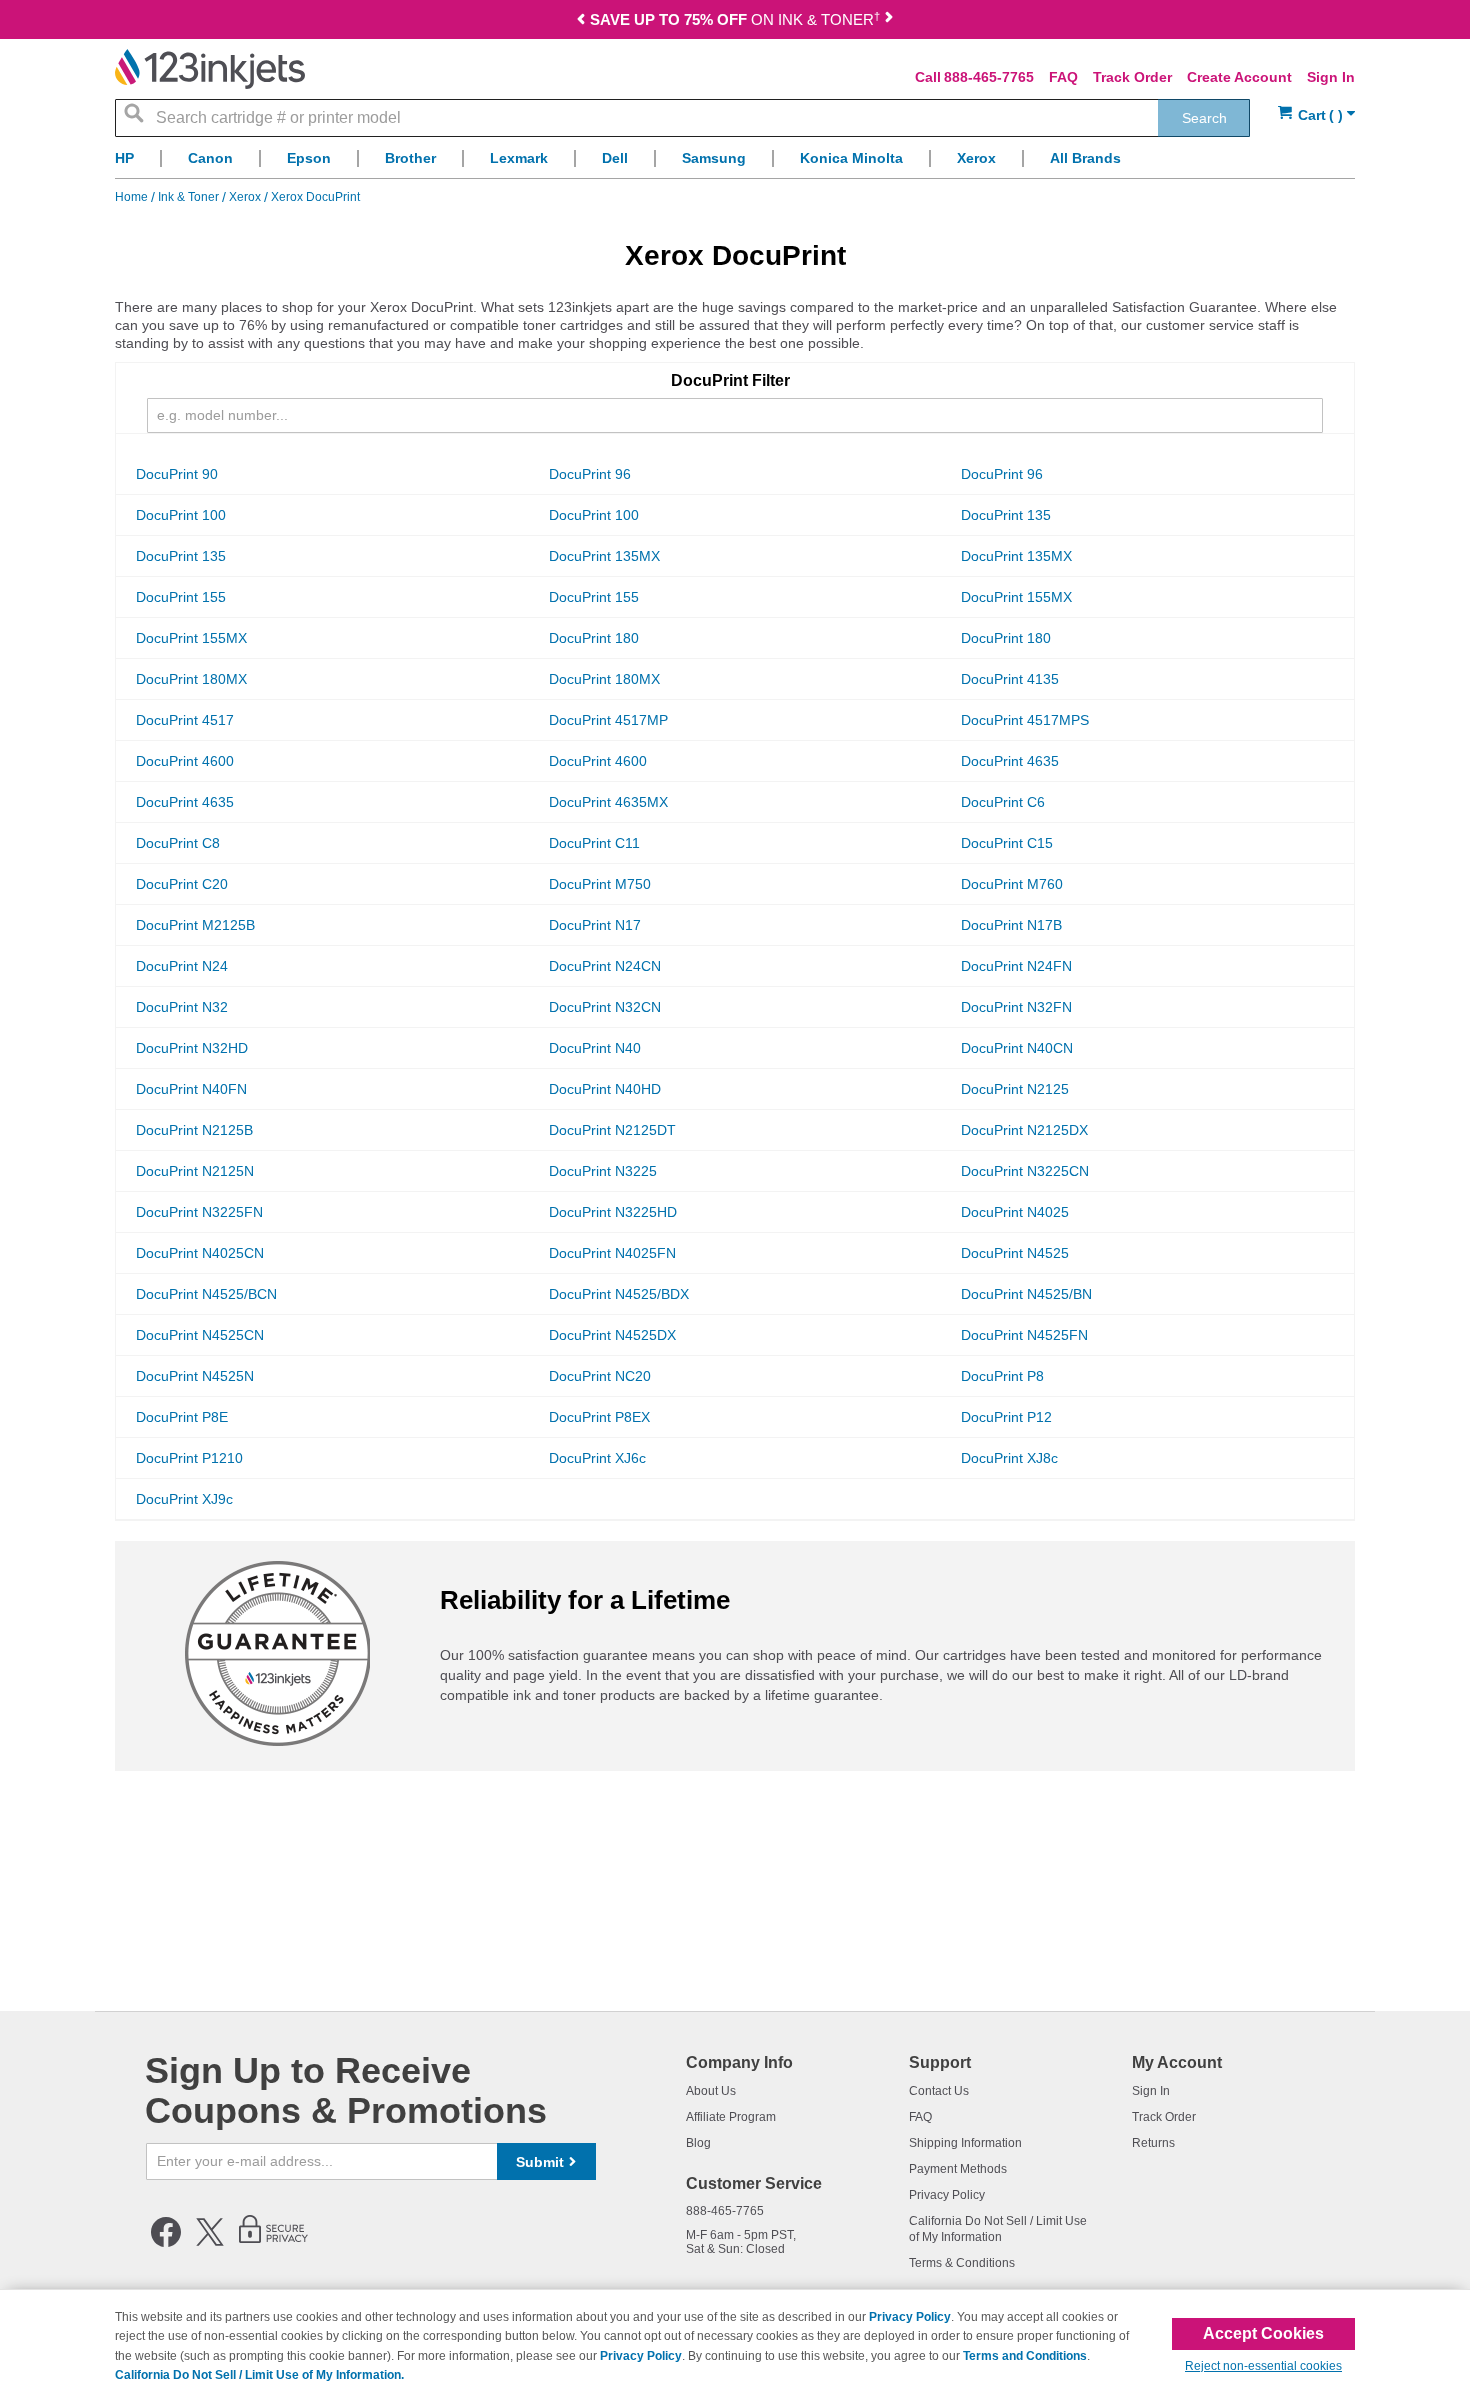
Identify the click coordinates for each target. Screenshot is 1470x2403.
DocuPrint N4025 (1015, 1212)
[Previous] (581, 21)
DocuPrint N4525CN (200, 1335)
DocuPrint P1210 (189, 1458)
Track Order (1132, 77)
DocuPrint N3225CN (1025, 1171)
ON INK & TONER (735, 19)
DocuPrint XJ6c (597, 1458)
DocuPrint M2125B (195, 925)
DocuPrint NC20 (600, 1376)
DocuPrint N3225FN (199, 1212)
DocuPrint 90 (177, 474)
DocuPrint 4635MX (608, 802)
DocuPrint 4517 (185, 720)
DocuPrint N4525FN (1024, 1335)
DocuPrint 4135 (1010, 679)
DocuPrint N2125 (1015, 1089)
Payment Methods (958, 2169)
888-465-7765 (989, 77)
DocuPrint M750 (600, 884)
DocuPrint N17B (1011, 925)
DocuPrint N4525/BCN (206, 1294)
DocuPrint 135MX (604, 556)
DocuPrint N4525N (195, 1376)
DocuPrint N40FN (191, 1089)
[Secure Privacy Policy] (273, 2243)
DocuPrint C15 (1007, 843)
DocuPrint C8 (178, 843)
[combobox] (682, 118)
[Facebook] (166, 2243)
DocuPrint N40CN (1017, 1048)
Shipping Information (965, 2143)
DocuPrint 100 (181, 515)
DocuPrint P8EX (599, 1417)
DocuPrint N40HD (605, 1089)
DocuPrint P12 (1006, 1417)
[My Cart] (1316, 115)
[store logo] (210, 69)
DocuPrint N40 (595, 1048)
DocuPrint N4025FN (612, 1253)
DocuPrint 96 (590, 474)
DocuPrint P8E (182, 1417)
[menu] (735, 163)
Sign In (1331, 77)
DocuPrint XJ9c (184, 1499)
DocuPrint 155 (181, 597)
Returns (1153, 2143)
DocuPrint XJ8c (1009, 1458)
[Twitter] (210, 2243)
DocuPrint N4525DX (612, 1335)
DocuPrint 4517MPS (1025, 720)
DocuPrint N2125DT (612, 1130)
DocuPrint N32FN (1016, 1007)
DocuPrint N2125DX (1024, 1130)
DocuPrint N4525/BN (1026, 1294)
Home (133, 197)
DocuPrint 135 (1006, 515)
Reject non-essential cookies (1263, 2366)
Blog (698, 2143)
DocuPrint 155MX (1016, 597)
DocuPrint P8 (1002, 1376)
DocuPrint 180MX (191, 679)
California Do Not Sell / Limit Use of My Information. (259, 2375)
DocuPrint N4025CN (200, 1253)
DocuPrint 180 (594, 638)
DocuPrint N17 (595, 925)
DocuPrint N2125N (195, 1171)
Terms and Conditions (1025, 2356)
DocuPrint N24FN (1016, 966)
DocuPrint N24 (182, 966)
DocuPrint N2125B (194, 1130)
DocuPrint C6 (1003, 802)
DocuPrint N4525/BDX (619, 1294)
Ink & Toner (190, 197)
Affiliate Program (731, 2117)
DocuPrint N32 (182, 1007)
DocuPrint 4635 (1010, 761)
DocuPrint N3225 (603, 1171)
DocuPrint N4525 (1015, 1253)
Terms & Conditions (962, 2263)
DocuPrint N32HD (192, 1048)
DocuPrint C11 (594, 843)
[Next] (889, 21)
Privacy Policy (947, 2195)
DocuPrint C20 (182, 884)
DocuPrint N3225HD (613, 1212)
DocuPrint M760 (1012, 884)
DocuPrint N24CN (605, 966)
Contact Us (939, 2091)
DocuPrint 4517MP (608, 720)
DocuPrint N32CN (605, 1007)
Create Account (1239, 77)
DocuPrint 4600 (185, 761)
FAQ (1063, 77)
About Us (711, 2091)
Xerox (246, 197)
